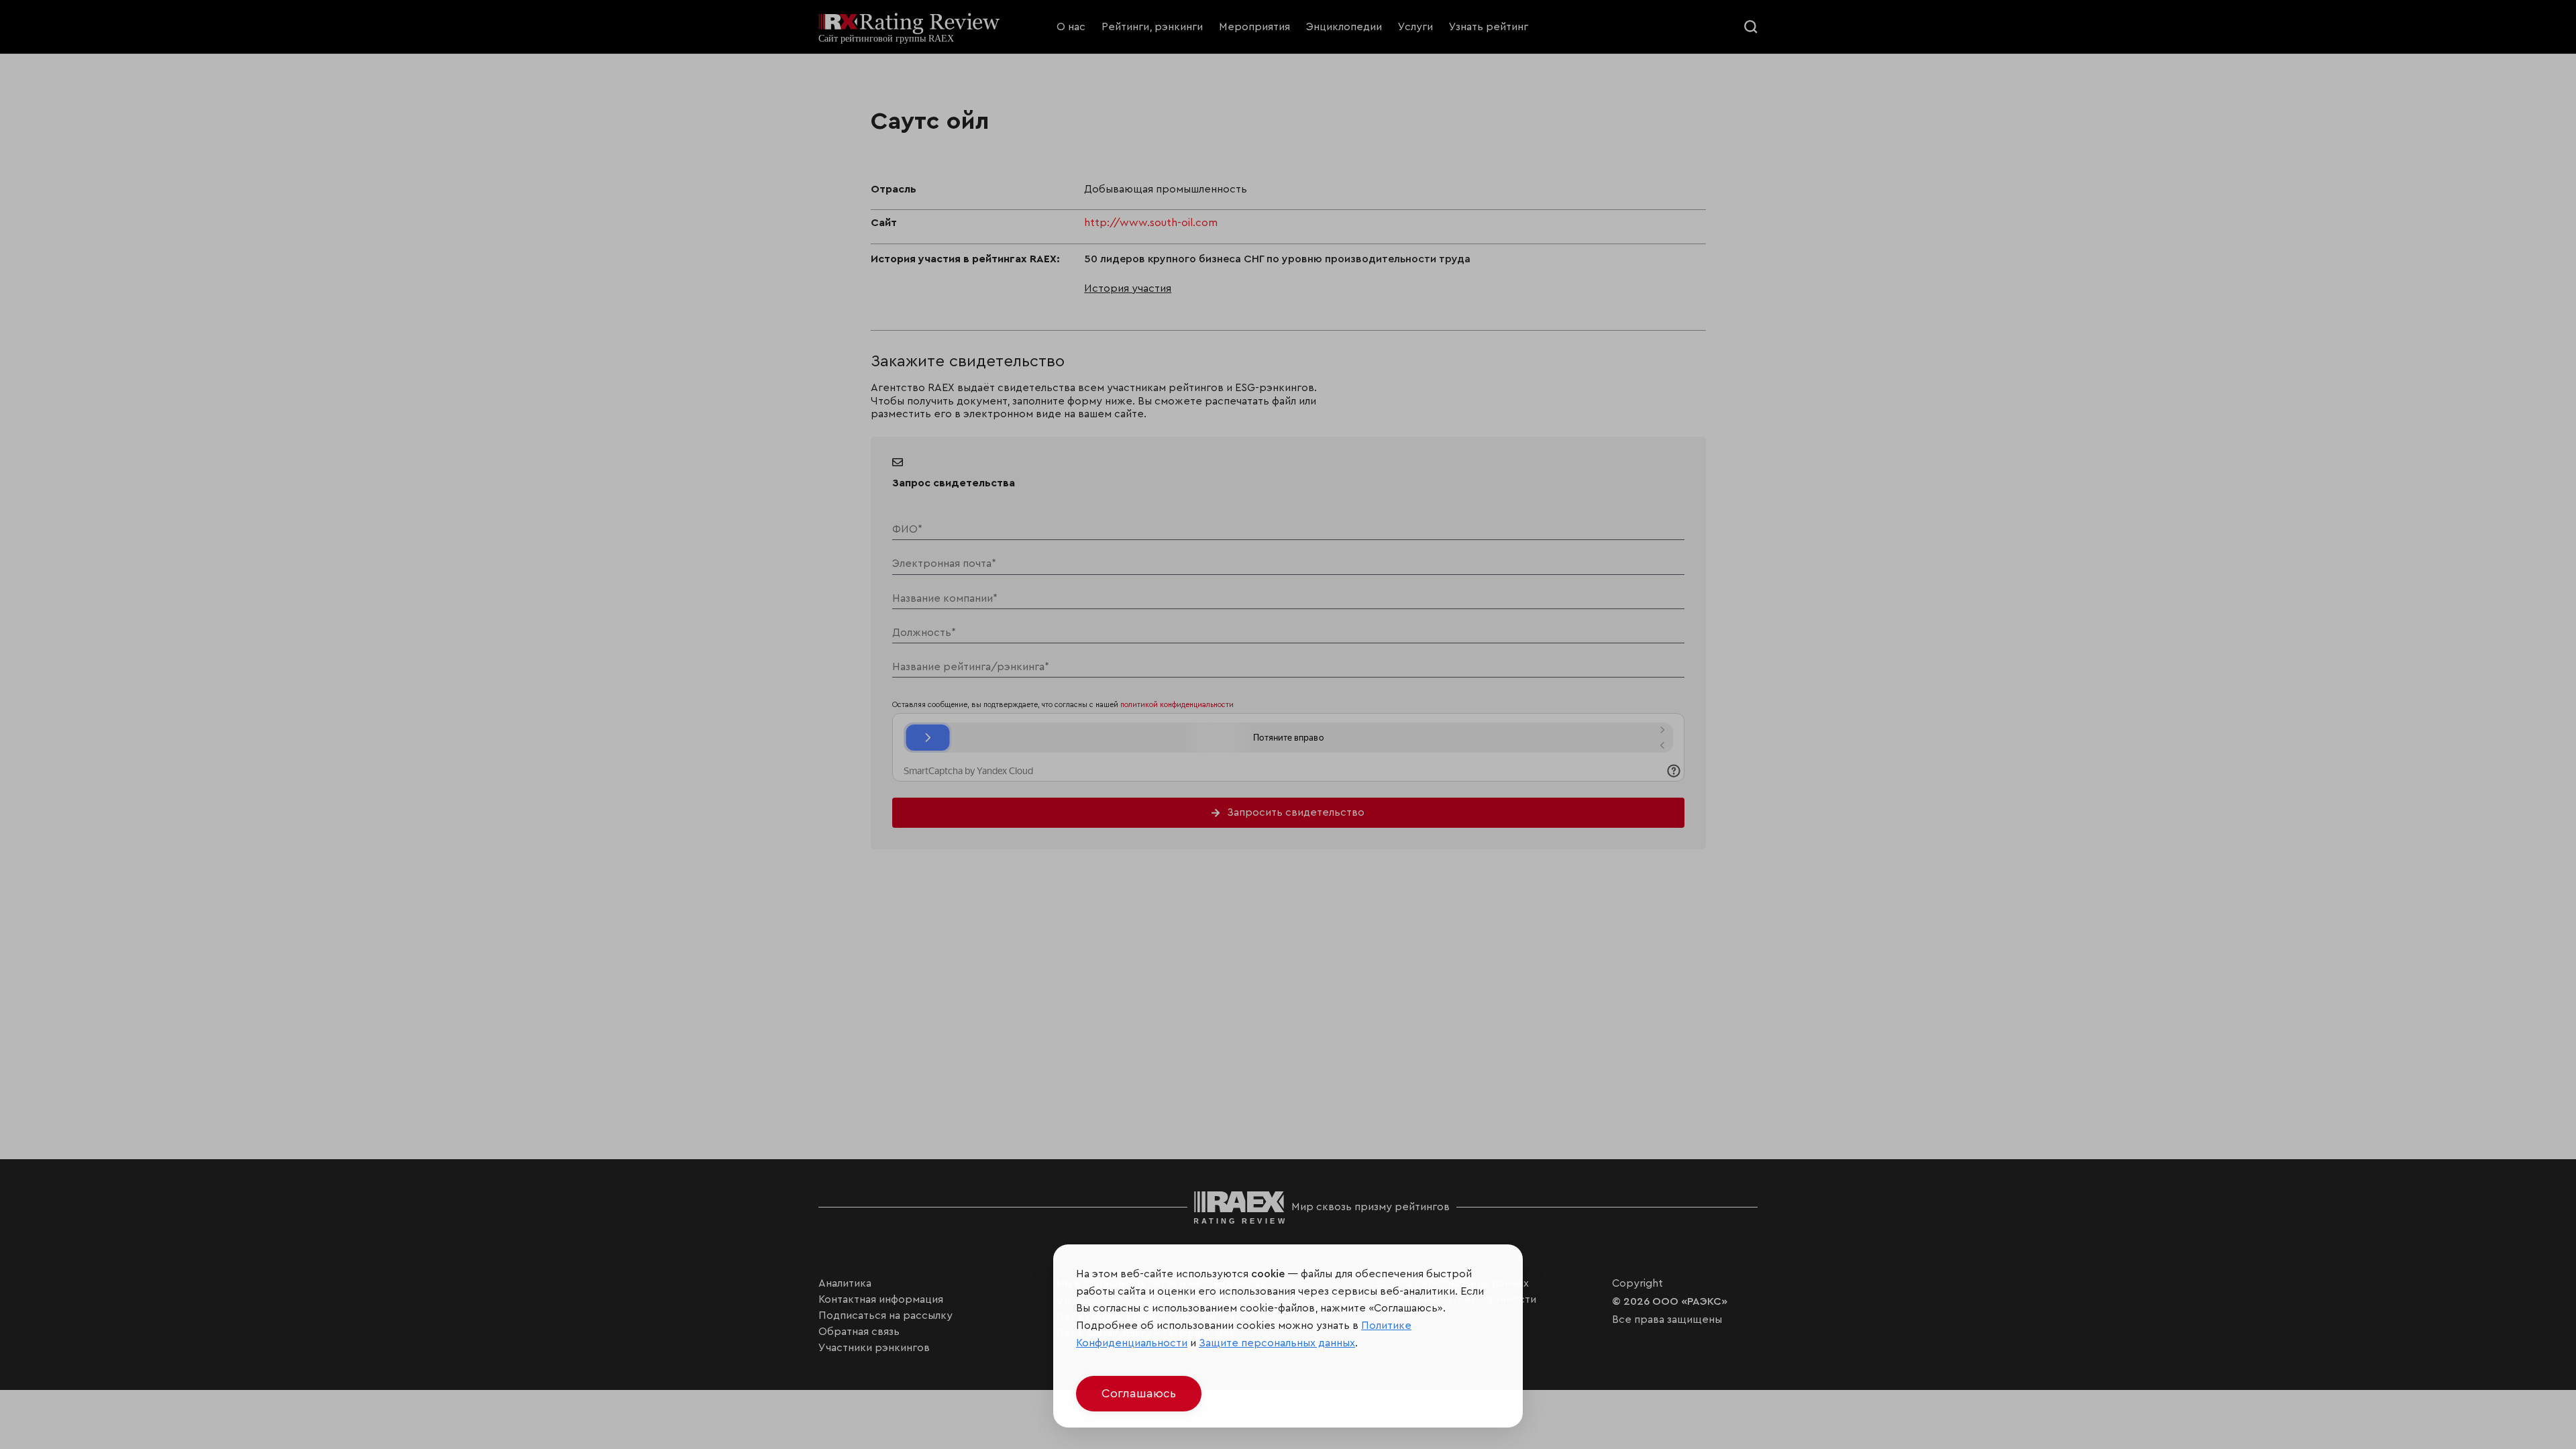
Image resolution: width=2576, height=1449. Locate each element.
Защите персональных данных (1277, 1343)
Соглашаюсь (1139, 1393)
